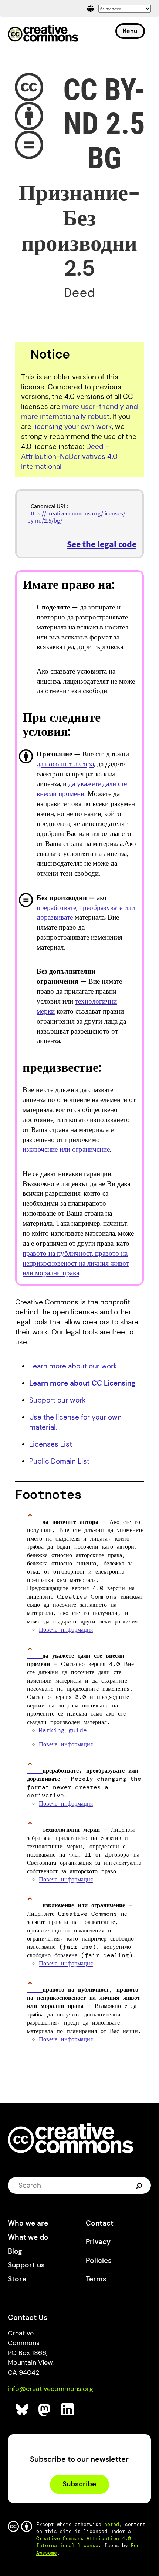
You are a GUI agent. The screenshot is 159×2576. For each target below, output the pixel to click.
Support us (26, 2265)
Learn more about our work (73, 1366)
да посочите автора (65, 764)
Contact (100, 2223)
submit (140, 2186)
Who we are (28, 2223)
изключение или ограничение (66, 1149)
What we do (28, 2237)
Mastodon (45, 2410)
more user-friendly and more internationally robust (79, 412)
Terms (96, 2279)
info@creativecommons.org (50, 2389)
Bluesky (22, 2410)
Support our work (57, 1400)
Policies (99, 2261)
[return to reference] (35, 1522)
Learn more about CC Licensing (82, 1383)
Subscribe (79, 2484)
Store (17, 2279)
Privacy (98, 2242)
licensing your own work (73, 426)
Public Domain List (59, 1461)
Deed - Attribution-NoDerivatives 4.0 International (69, 456)
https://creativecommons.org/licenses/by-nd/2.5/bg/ (76, 517)
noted (112, 2524)
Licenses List (51, 1444)
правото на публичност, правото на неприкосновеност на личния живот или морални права (76, 1263)
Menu (130, 31)
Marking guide (63, 1730)
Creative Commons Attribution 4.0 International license (84, 2542)
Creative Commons (43, 34)
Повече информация (66, 1630)
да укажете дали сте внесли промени (82, 789)
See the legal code (102, 544)
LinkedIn (68, 2410)
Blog (15, 2251)
